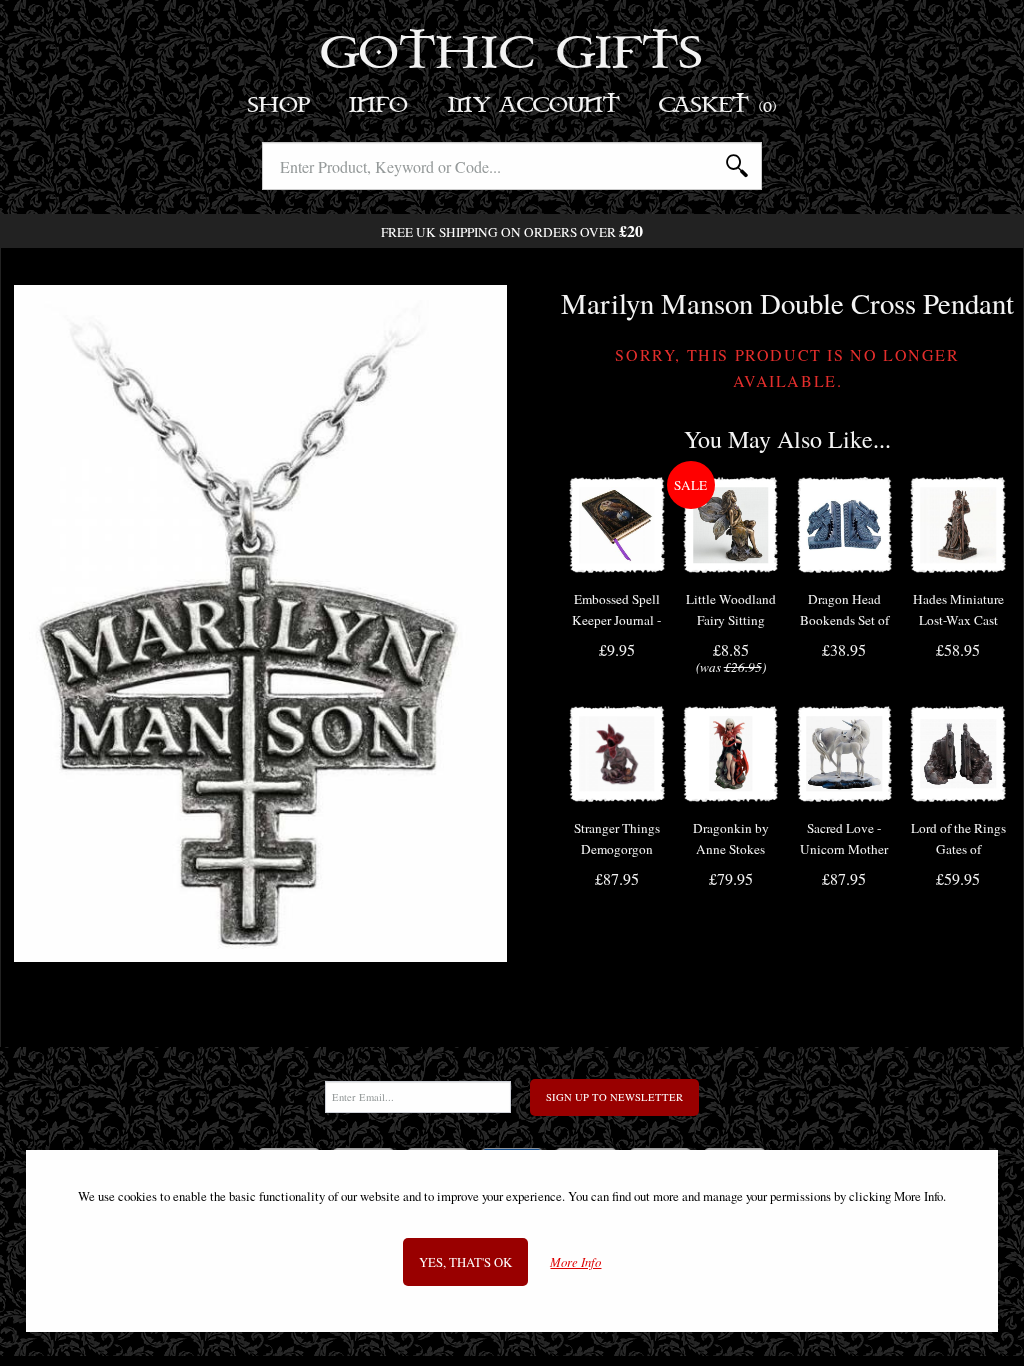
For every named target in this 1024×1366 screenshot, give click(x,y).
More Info (575, 1262)
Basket (718, 105)
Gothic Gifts (512, 55)
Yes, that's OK (465, 1262)
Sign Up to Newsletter (614, 1097)
